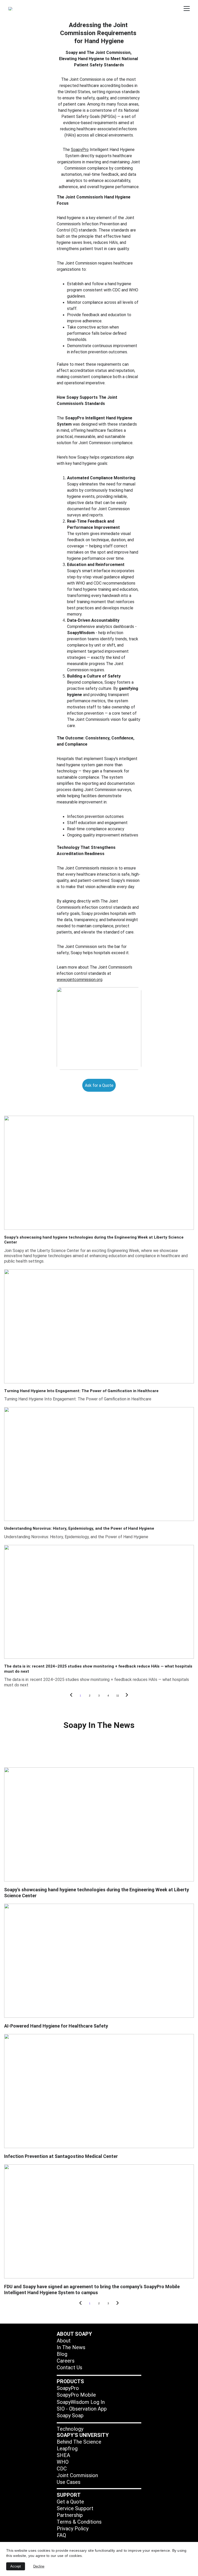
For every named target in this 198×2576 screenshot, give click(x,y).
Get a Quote (70, 2502)
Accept (16, 2566)
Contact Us (69, 2367)
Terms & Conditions (79, 2522)
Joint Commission (77, 2475)
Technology (70, 2429)
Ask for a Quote (99, 1085)
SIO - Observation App (82, 2409)
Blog (62, 2354)
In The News (71, 2347)
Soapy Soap (70, 2415)
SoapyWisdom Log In (81, 2402)
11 (118, 1696)
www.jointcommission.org (80, 980)
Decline (39, 2566)
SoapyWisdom (81, 633)
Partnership (70, 2515)
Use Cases (69, 2482)
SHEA (63, 2455)
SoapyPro (80, 150)
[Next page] (127, 1696)
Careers (66, 2361)
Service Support (75, 2508)
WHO (63, 2462)
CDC (62, 2469)
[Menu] (187, 9)
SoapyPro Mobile (76, 2395)
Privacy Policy (73, 2529)
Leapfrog (67, 2449)
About (64, 2341)
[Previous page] (71, 1696)
